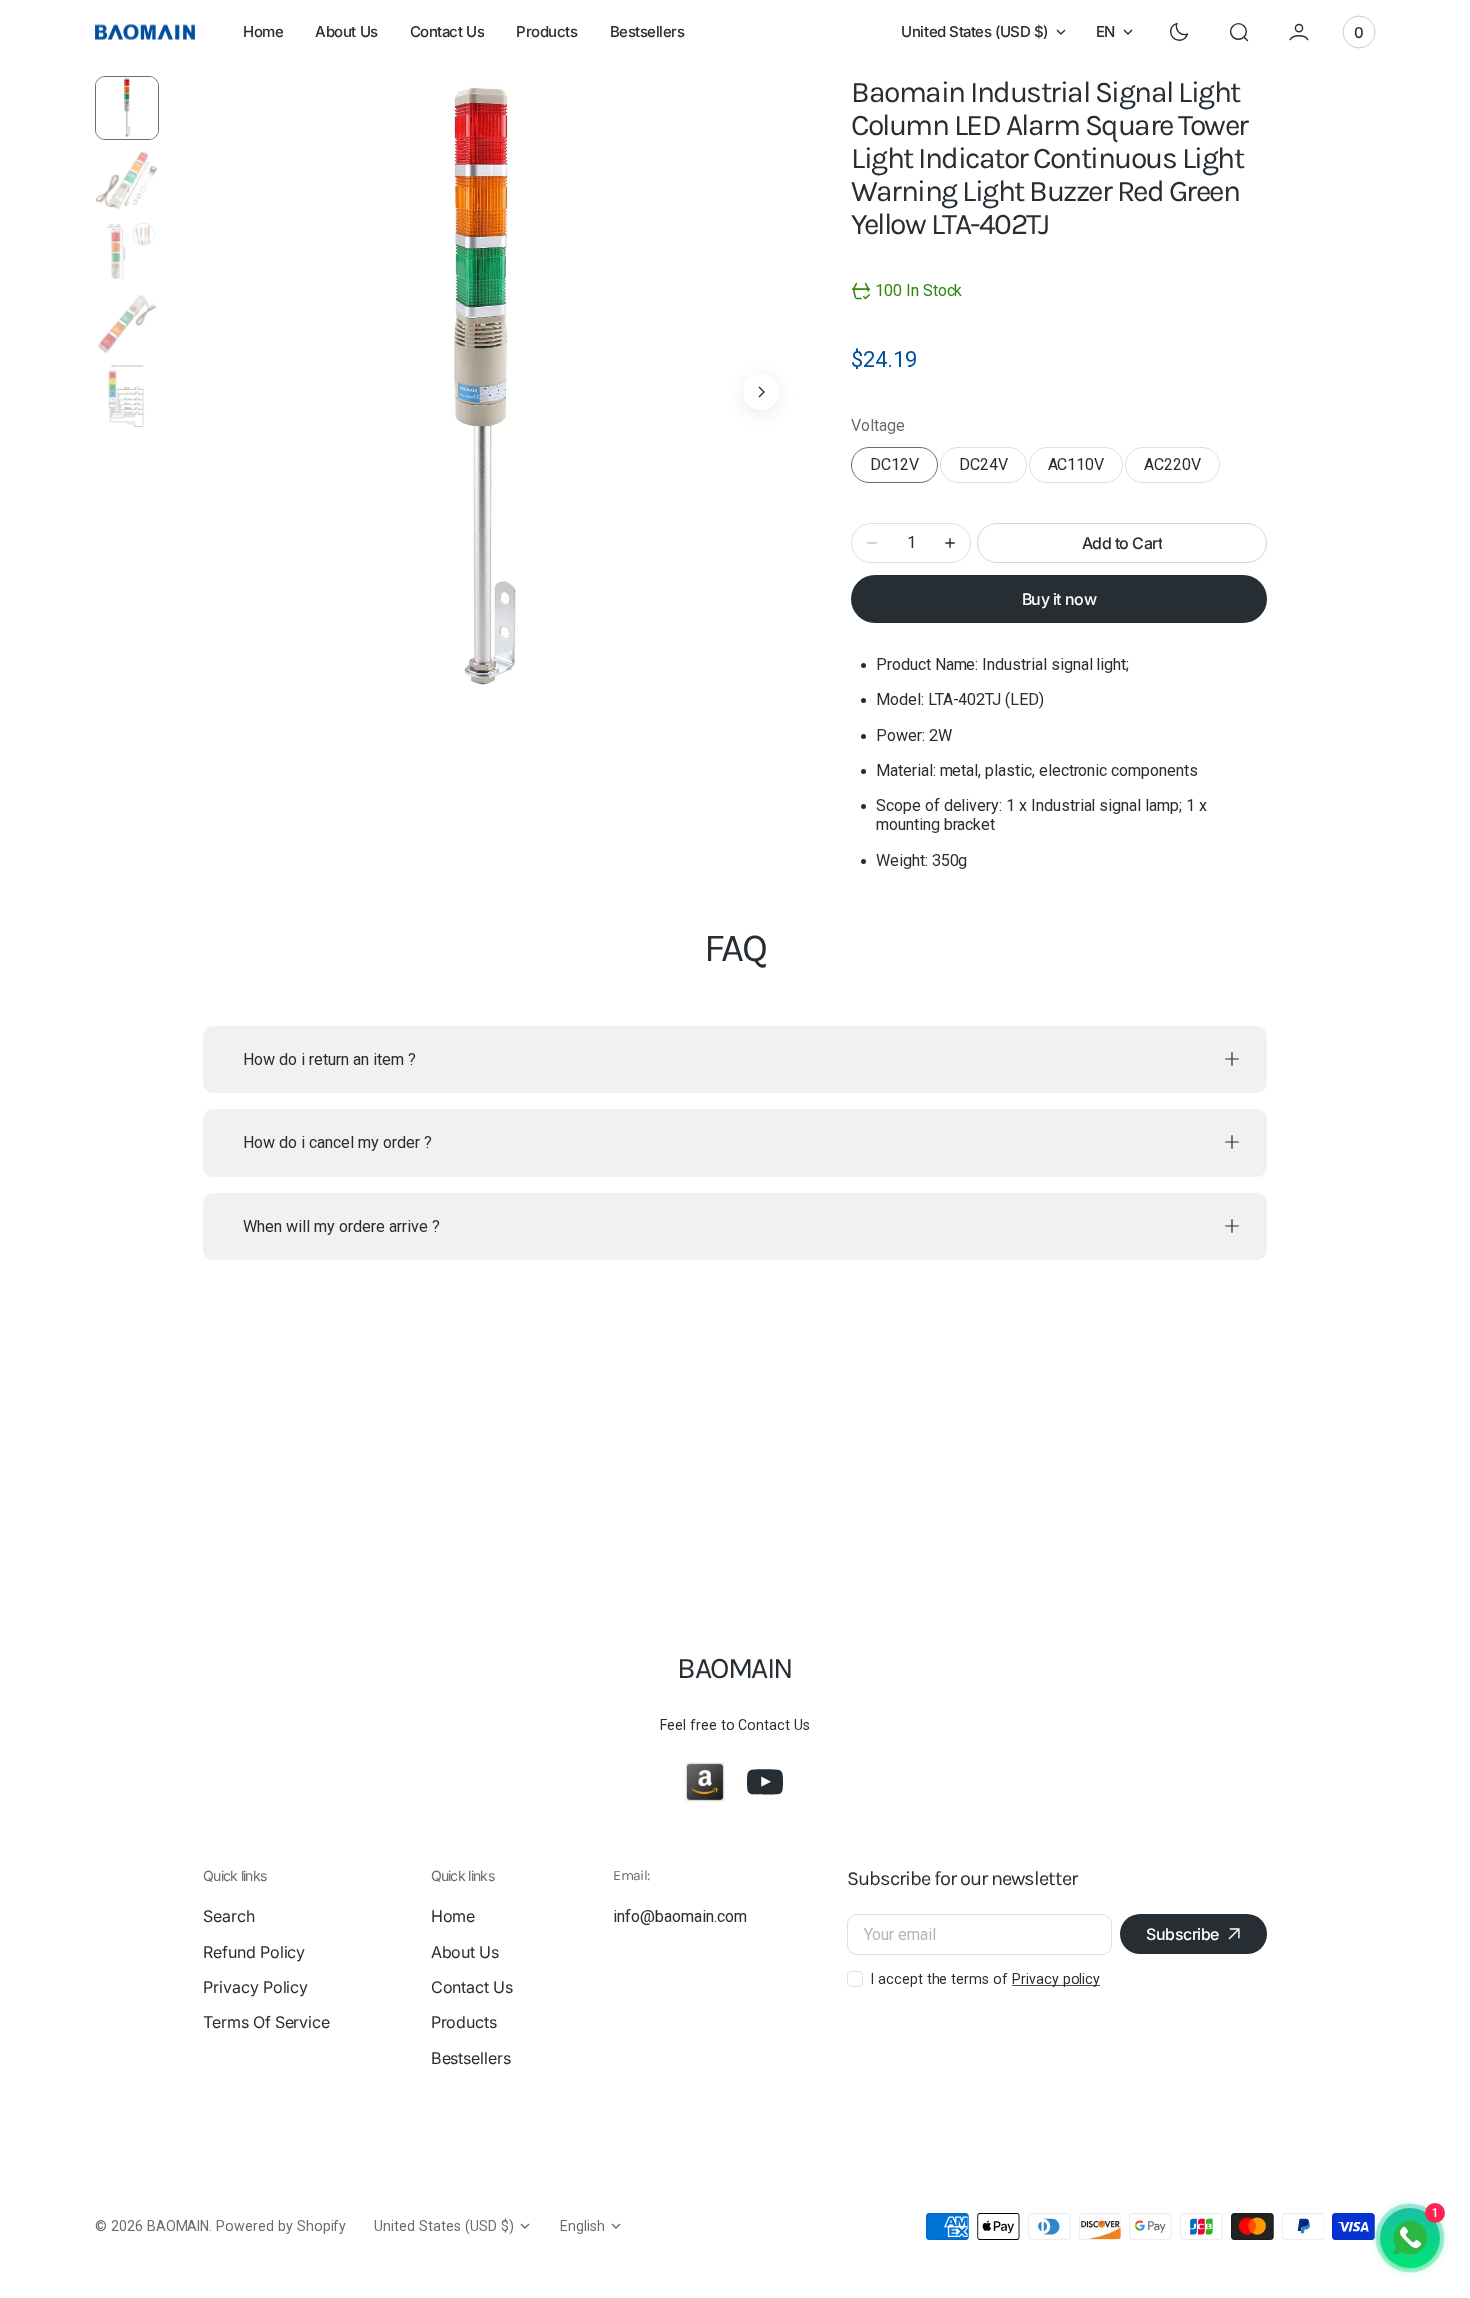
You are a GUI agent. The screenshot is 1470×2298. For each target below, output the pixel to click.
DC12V (904, 469)
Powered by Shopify (281, 2226)
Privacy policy (1056, 1979)
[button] (1239, 32)
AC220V (1182, 469)
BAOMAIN (178, 2226)
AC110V (1086, 469)
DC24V (993, 469)
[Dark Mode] (1179, 32)
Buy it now (1059, 599)
